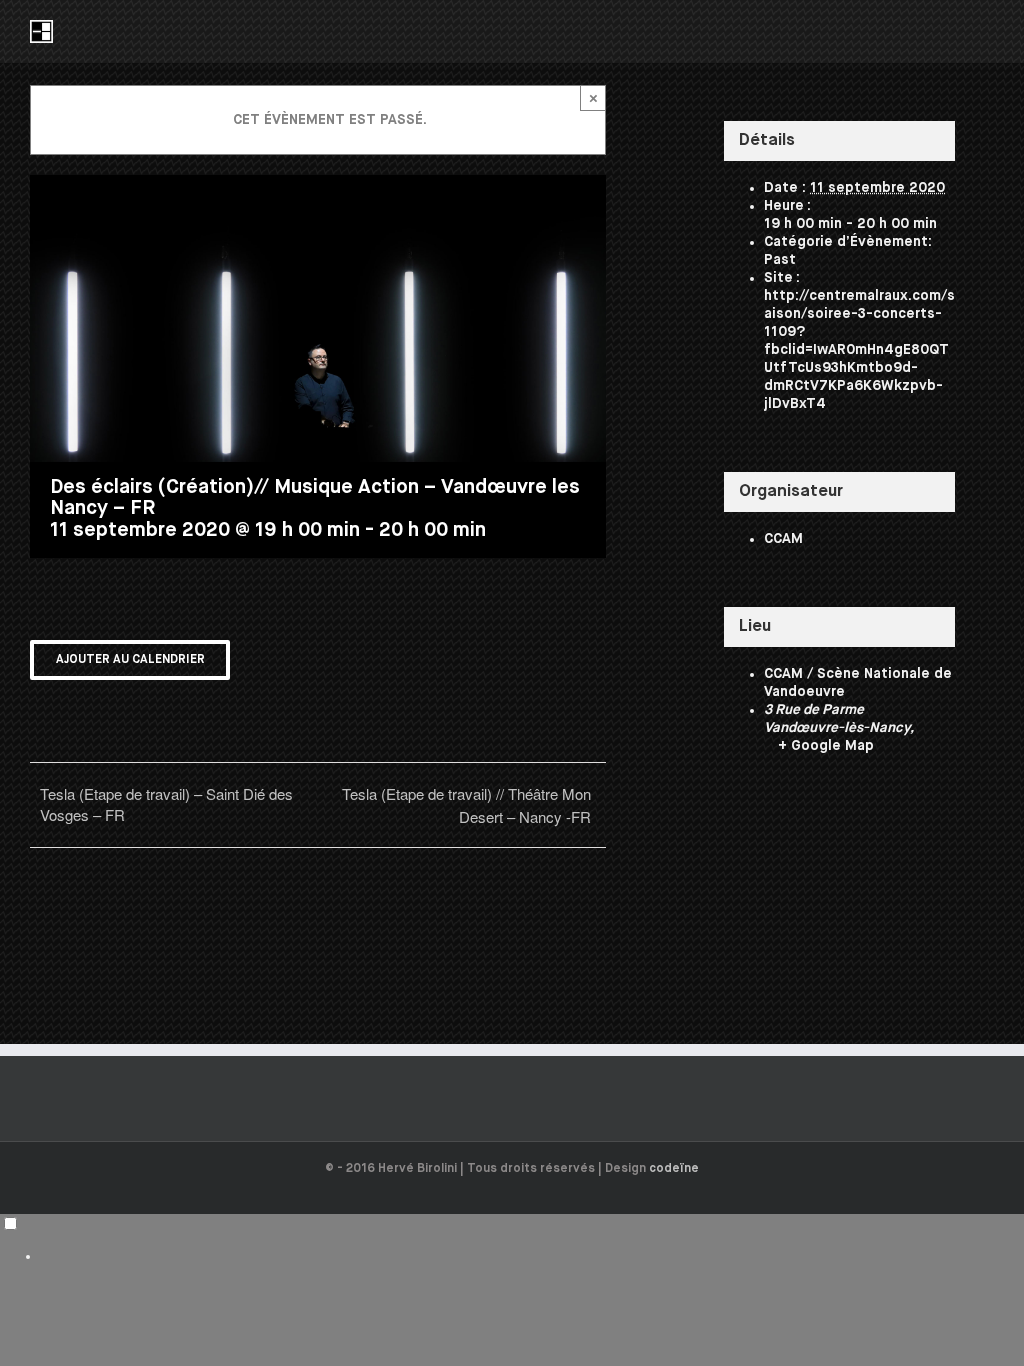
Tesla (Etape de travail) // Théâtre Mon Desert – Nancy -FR (466, 805)
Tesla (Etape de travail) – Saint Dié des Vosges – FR (166, 804)
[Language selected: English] (512, 1239)
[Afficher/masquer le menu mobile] (986, 30)
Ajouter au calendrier (130, 660)
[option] (532, 1256)
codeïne (674, 1169)
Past (780, 260)
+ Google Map (826, 746)
